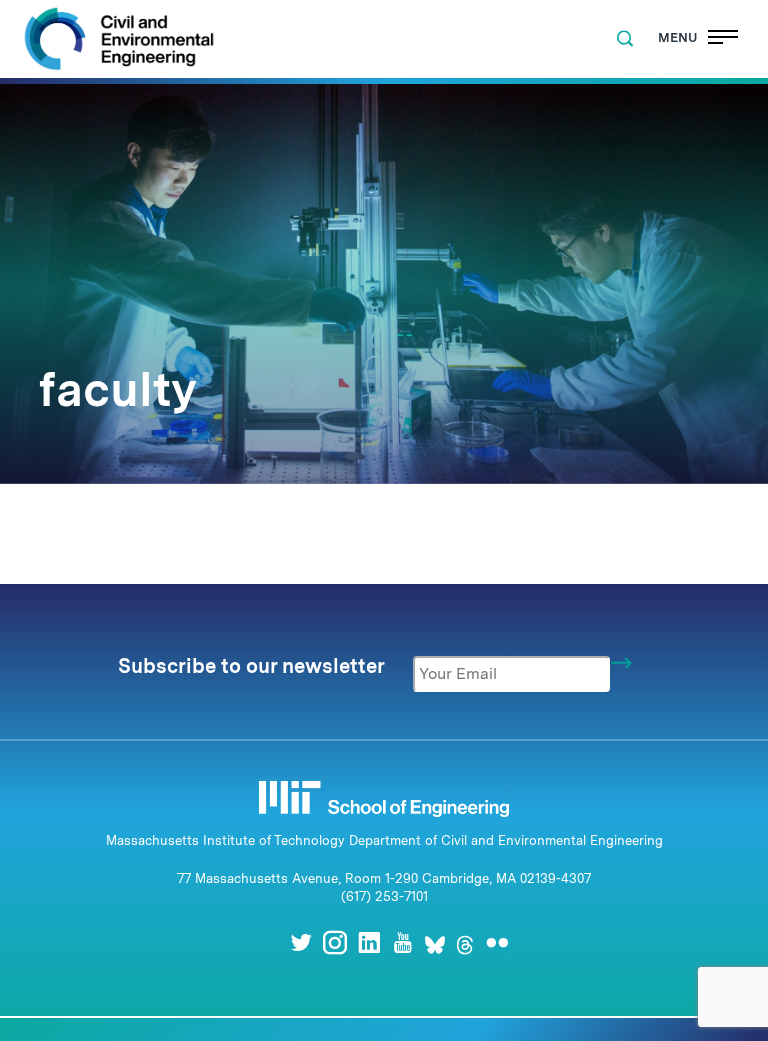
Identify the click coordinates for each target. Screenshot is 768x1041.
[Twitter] (301, 942)
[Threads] (465, 942)
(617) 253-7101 (384, 896)
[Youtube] (403, 942)
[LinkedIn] (369, 942)
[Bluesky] (435, 942)
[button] (625, 39)
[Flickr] (497, 942)
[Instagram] (335, 942)
